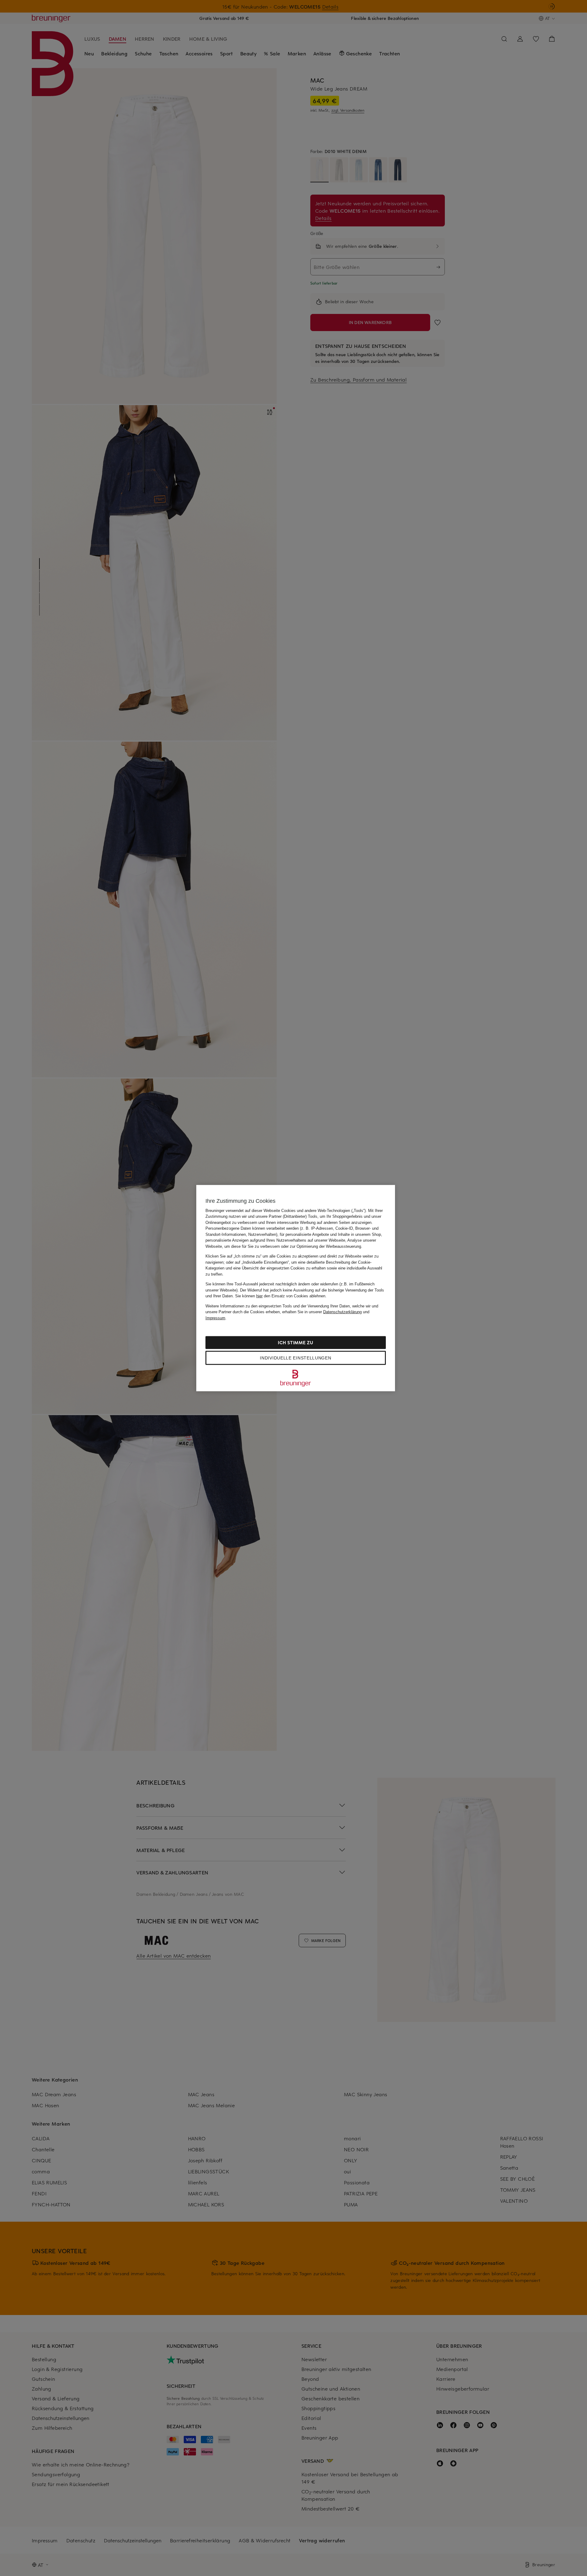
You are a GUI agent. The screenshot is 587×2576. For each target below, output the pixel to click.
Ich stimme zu (295, 1342)
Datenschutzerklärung (342, 1312)
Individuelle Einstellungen (295, 1358)
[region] (296, 1288)
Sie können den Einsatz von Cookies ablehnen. (281, 1296)
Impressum (215, 1318)
